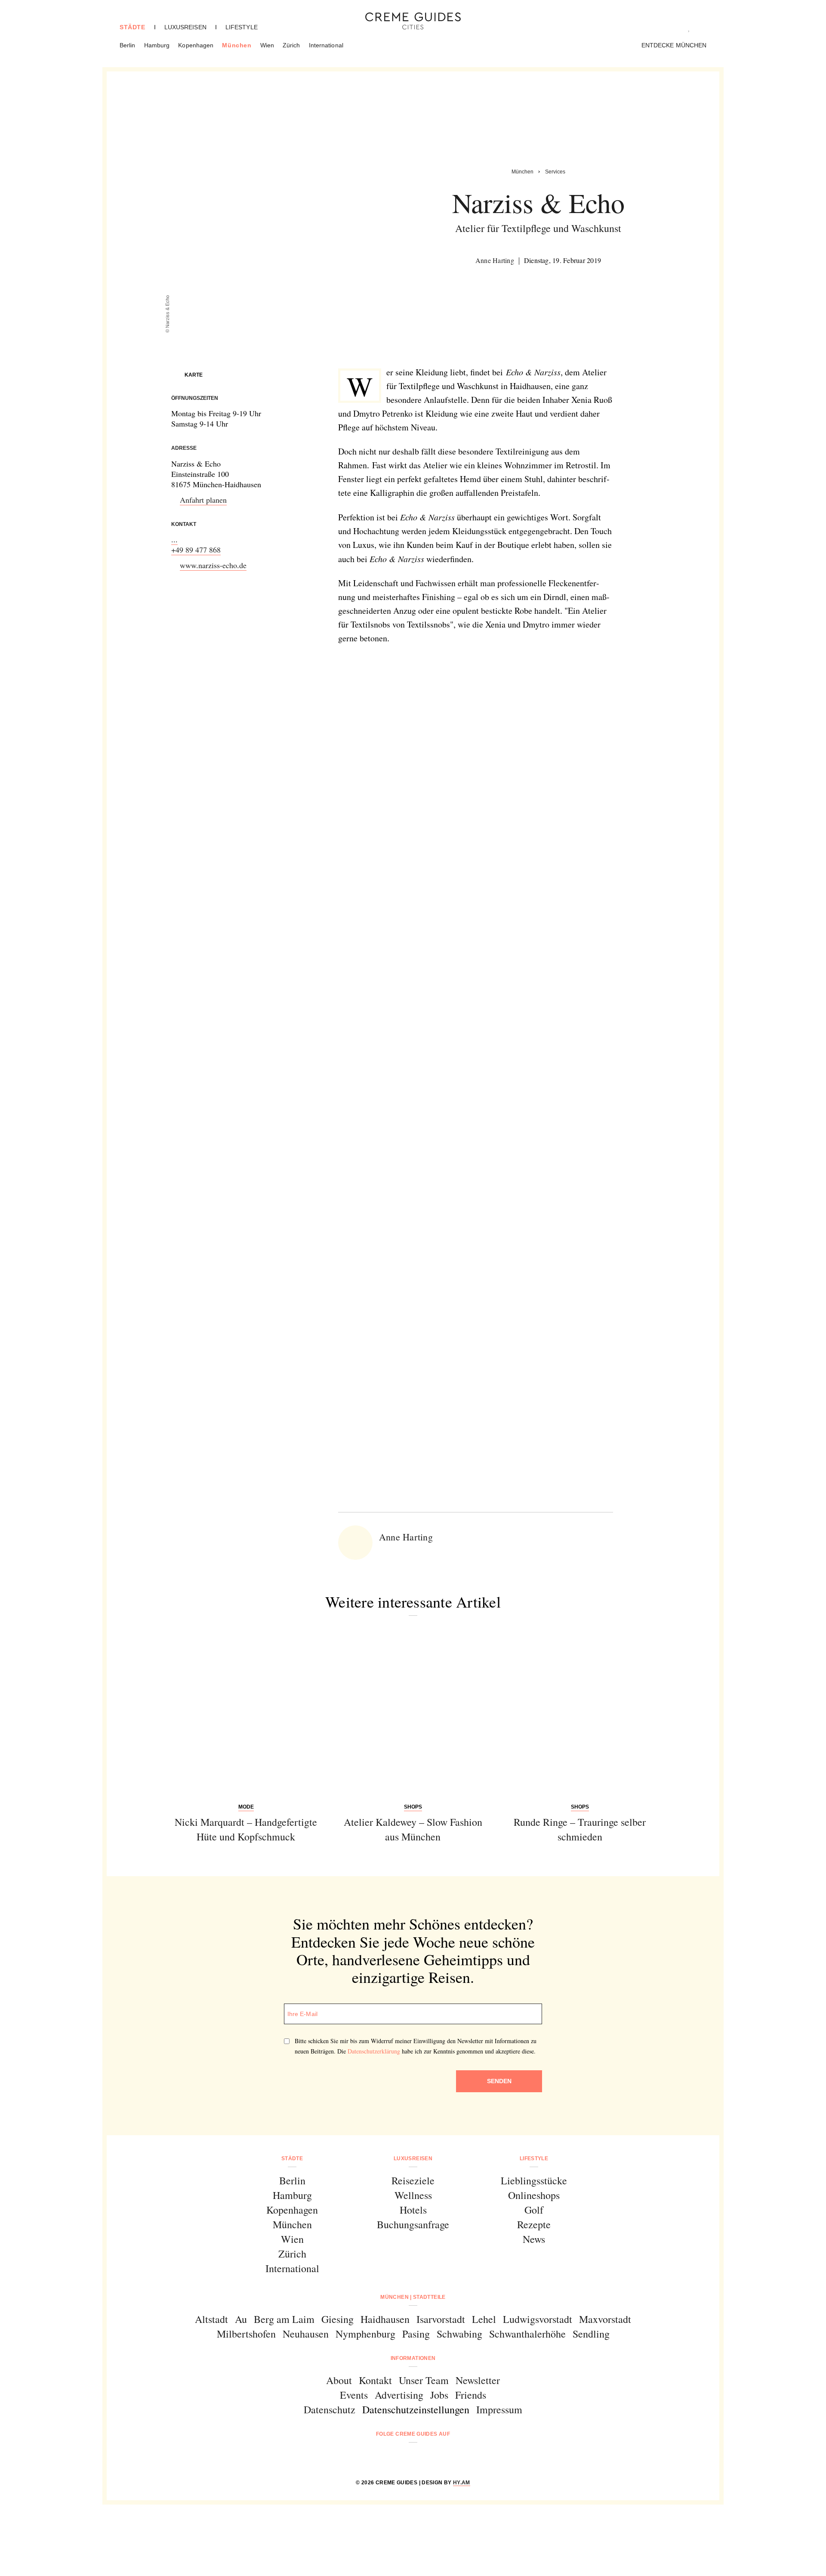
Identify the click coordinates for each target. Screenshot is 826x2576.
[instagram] (402, 2457)
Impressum (499, 2409)
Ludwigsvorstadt (538, 2319)
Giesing (337, 2319)
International (326, 45)
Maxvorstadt (605, 2319)
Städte (133, 27)
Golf (534, 2210)
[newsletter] (446, 2457)
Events (354, 2395)
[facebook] (380, 2457)
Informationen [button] (413, 2358)
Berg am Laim (284, 2319)
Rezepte (534, 2224)
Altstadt (211, 2319)
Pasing (416, 2334)
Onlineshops (534, 2195)
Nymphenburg (365, 2334)
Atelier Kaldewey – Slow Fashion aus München (413, 1829)
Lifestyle (242, 27)
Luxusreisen (185, 27)
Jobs (439, 2395)
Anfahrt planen (203, 500)
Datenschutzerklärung (374, 2051)
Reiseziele (413, 2180)
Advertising (399, 2395)
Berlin (128, 45)
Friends (471, 2395)
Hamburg (157, 45)
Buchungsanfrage (413, 2224)
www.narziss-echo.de (213, 565)
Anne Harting (495, 260)
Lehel (484, 2319)
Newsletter (478, 2380)
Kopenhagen (196, 45)
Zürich (291, 45)
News (534, 2239)
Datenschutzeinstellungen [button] (416, 2409)
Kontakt (375, 2380)
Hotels (413, 2210)
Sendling (591, 2334)
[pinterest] (424, 2457)
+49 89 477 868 (196, 550)
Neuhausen (306, 2334)
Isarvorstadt (441, 2319)
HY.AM (462, 2483)
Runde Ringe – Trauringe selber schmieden (580, 1829)
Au (241, 2319)
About (339, 2380)
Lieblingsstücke (534, 2180)
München (237, 45)
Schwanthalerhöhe (527, 2334)
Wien (267, 45)
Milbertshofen (246, 2334)
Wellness (413, 2195)
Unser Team (424, 2380)
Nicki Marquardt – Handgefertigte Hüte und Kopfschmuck (246, 1829)
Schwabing (459, 2334)
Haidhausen (385, 2319)
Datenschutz (330, 2409)
